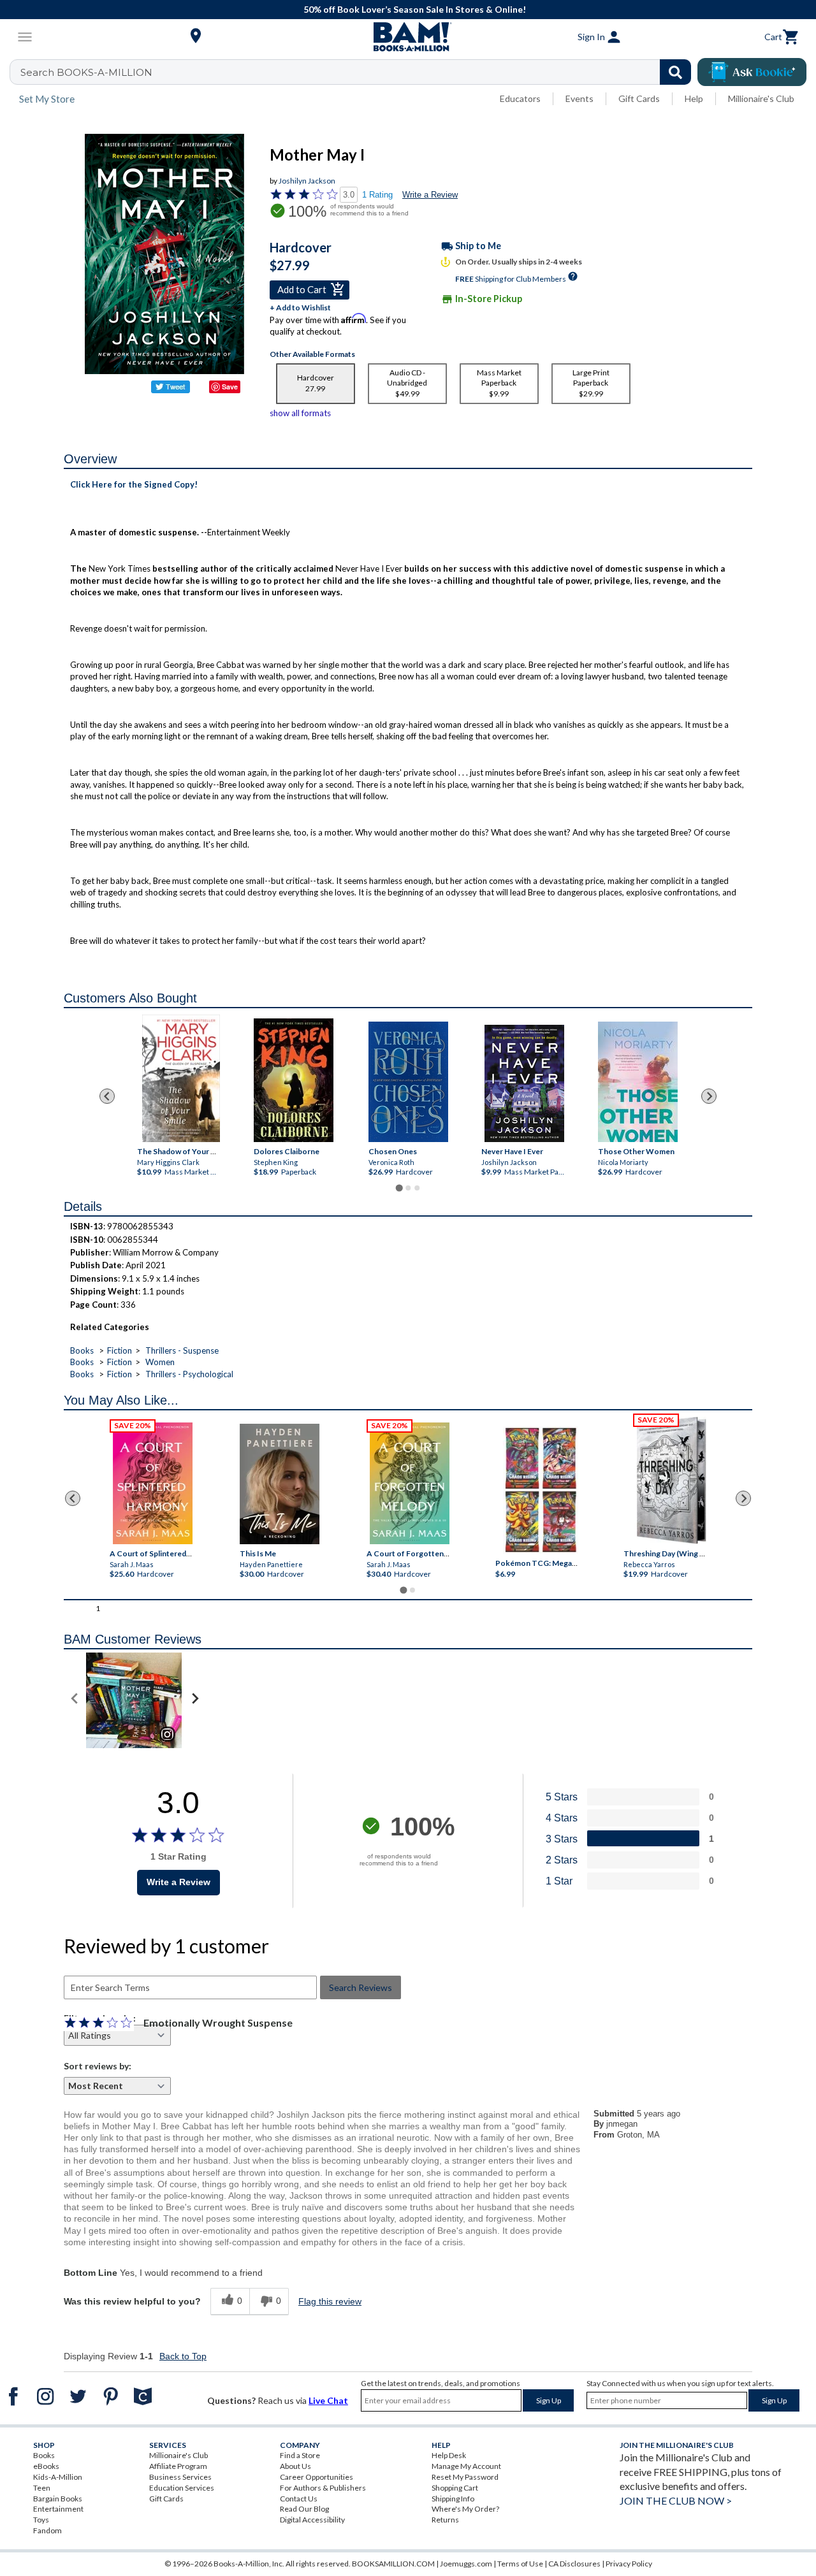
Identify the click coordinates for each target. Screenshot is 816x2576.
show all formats (300, 413)
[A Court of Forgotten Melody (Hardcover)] (410, 1483)
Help (694, 98)
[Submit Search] (675, 72)
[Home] (408, 37)
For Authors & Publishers (323, 2488)
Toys (41, 2520)
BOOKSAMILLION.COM (393, 2564)
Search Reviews (361, 1987)
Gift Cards (639, 98)
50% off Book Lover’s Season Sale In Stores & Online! (415, 9)
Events (579, 98)
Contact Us (299, 2499)
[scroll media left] (75, 1700)
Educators (520, 98)
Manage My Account (466, 2466)
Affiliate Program (178, 2466)
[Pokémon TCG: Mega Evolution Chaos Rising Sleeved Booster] (540, 1491)
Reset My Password (465, 2477)
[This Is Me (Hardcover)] (280, 1484)
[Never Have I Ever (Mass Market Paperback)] (524, 1083)
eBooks (46, 2466)
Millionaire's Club (761, 98)
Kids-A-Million (58, 2477)
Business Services (180, 2477)
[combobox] (359, 72)
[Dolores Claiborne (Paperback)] (293, 1080)
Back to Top (183, 2356)
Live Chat (328, 2400)
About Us (295, 2466)
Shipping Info (453, 2499)
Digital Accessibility (312, 2520)
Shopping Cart (455, 2488)
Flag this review (330, 2301)
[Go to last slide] (107, 1096)
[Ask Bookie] (752, 72)
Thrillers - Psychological (189, 1374)
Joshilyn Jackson (307, 181)
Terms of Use (520, 2564)
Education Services (182, 2488)
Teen (42, 2488)
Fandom (47, 2530)
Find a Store (300, 2455)
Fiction (120, 1350)
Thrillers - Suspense (182, 1350)
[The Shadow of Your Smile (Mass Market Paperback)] (181, 1078)
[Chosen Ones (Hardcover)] (408, 1082)
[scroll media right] (195, 1700)
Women (160, 1362)
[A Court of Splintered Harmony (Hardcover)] (153, 1483)
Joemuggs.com (466, 2564)
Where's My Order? (465, 2509)
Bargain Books (58, 2499)
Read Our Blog (304, 2509)
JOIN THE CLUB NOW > (676, 2500)
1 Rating (377, 195)
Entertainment (58, 2509)
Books (82, 1350)
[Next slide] (709, 1096)
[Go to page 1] (399, 1188)
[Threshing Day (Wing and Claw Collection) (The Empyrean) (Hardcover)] (671, 1480)
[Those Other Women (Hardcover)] (637, 1082)
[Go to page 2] (408, 1188)
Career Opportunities (317, 2477)
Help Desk (449, 2455)
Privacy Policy (629, 2564)
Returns (445, 2520)
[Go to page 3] (417, 1188)
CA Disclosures (574, 2564)
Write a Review (430, 195)
